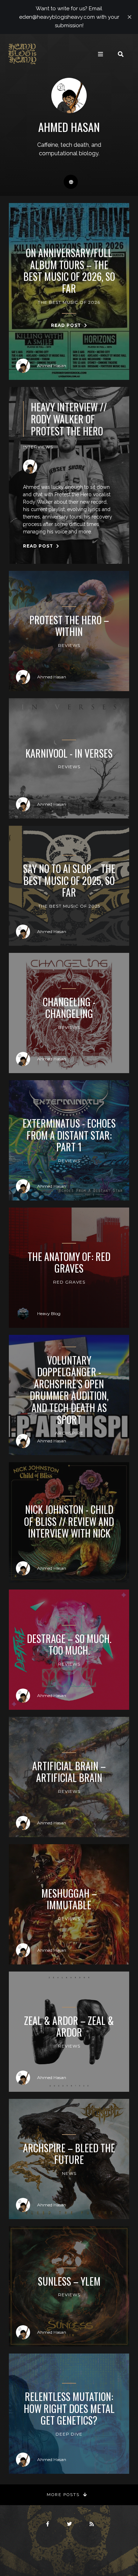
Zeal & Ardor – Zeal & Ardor (69, 2027)
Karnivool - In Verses (69, 753)
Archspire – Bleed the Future (69, 2154)
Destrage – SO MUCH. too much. (69, 1645)
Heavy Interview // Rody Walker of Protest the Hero (69, 419)
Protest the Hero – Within (69, 626)
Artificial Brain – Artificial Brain (69, 1772)
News (69, 2173)
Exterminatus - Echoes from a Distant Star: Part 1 (69, 1135)
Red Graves (69, 1282)
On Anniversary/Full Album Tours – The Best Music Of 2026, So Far (69, 271)
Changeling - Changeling (69, 1008)
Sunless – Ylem (69, 2281)
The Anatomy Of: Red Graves (69, 1263)
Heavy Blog (49, 1313)
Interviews (38, 447)
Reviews (69, 645)
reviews (69, 1161)
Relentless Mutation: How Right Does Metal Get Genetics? (69, 2409)
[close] (130, 17)
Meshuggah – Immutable (69, 1899)
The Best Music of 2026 (69, 302)
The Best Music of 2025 (69, 906)
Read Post (67, 325)
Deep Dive (69, 2434)
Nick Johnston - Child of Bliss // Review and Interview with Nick (69, 1521)
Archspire (69, 1433)
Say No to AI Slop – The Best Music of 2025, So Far (69, 881)
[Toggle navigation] (100, 54)
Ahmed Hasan (52, 366)
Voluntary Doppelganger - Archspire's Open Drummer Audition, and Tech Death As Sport (69, 1390)
